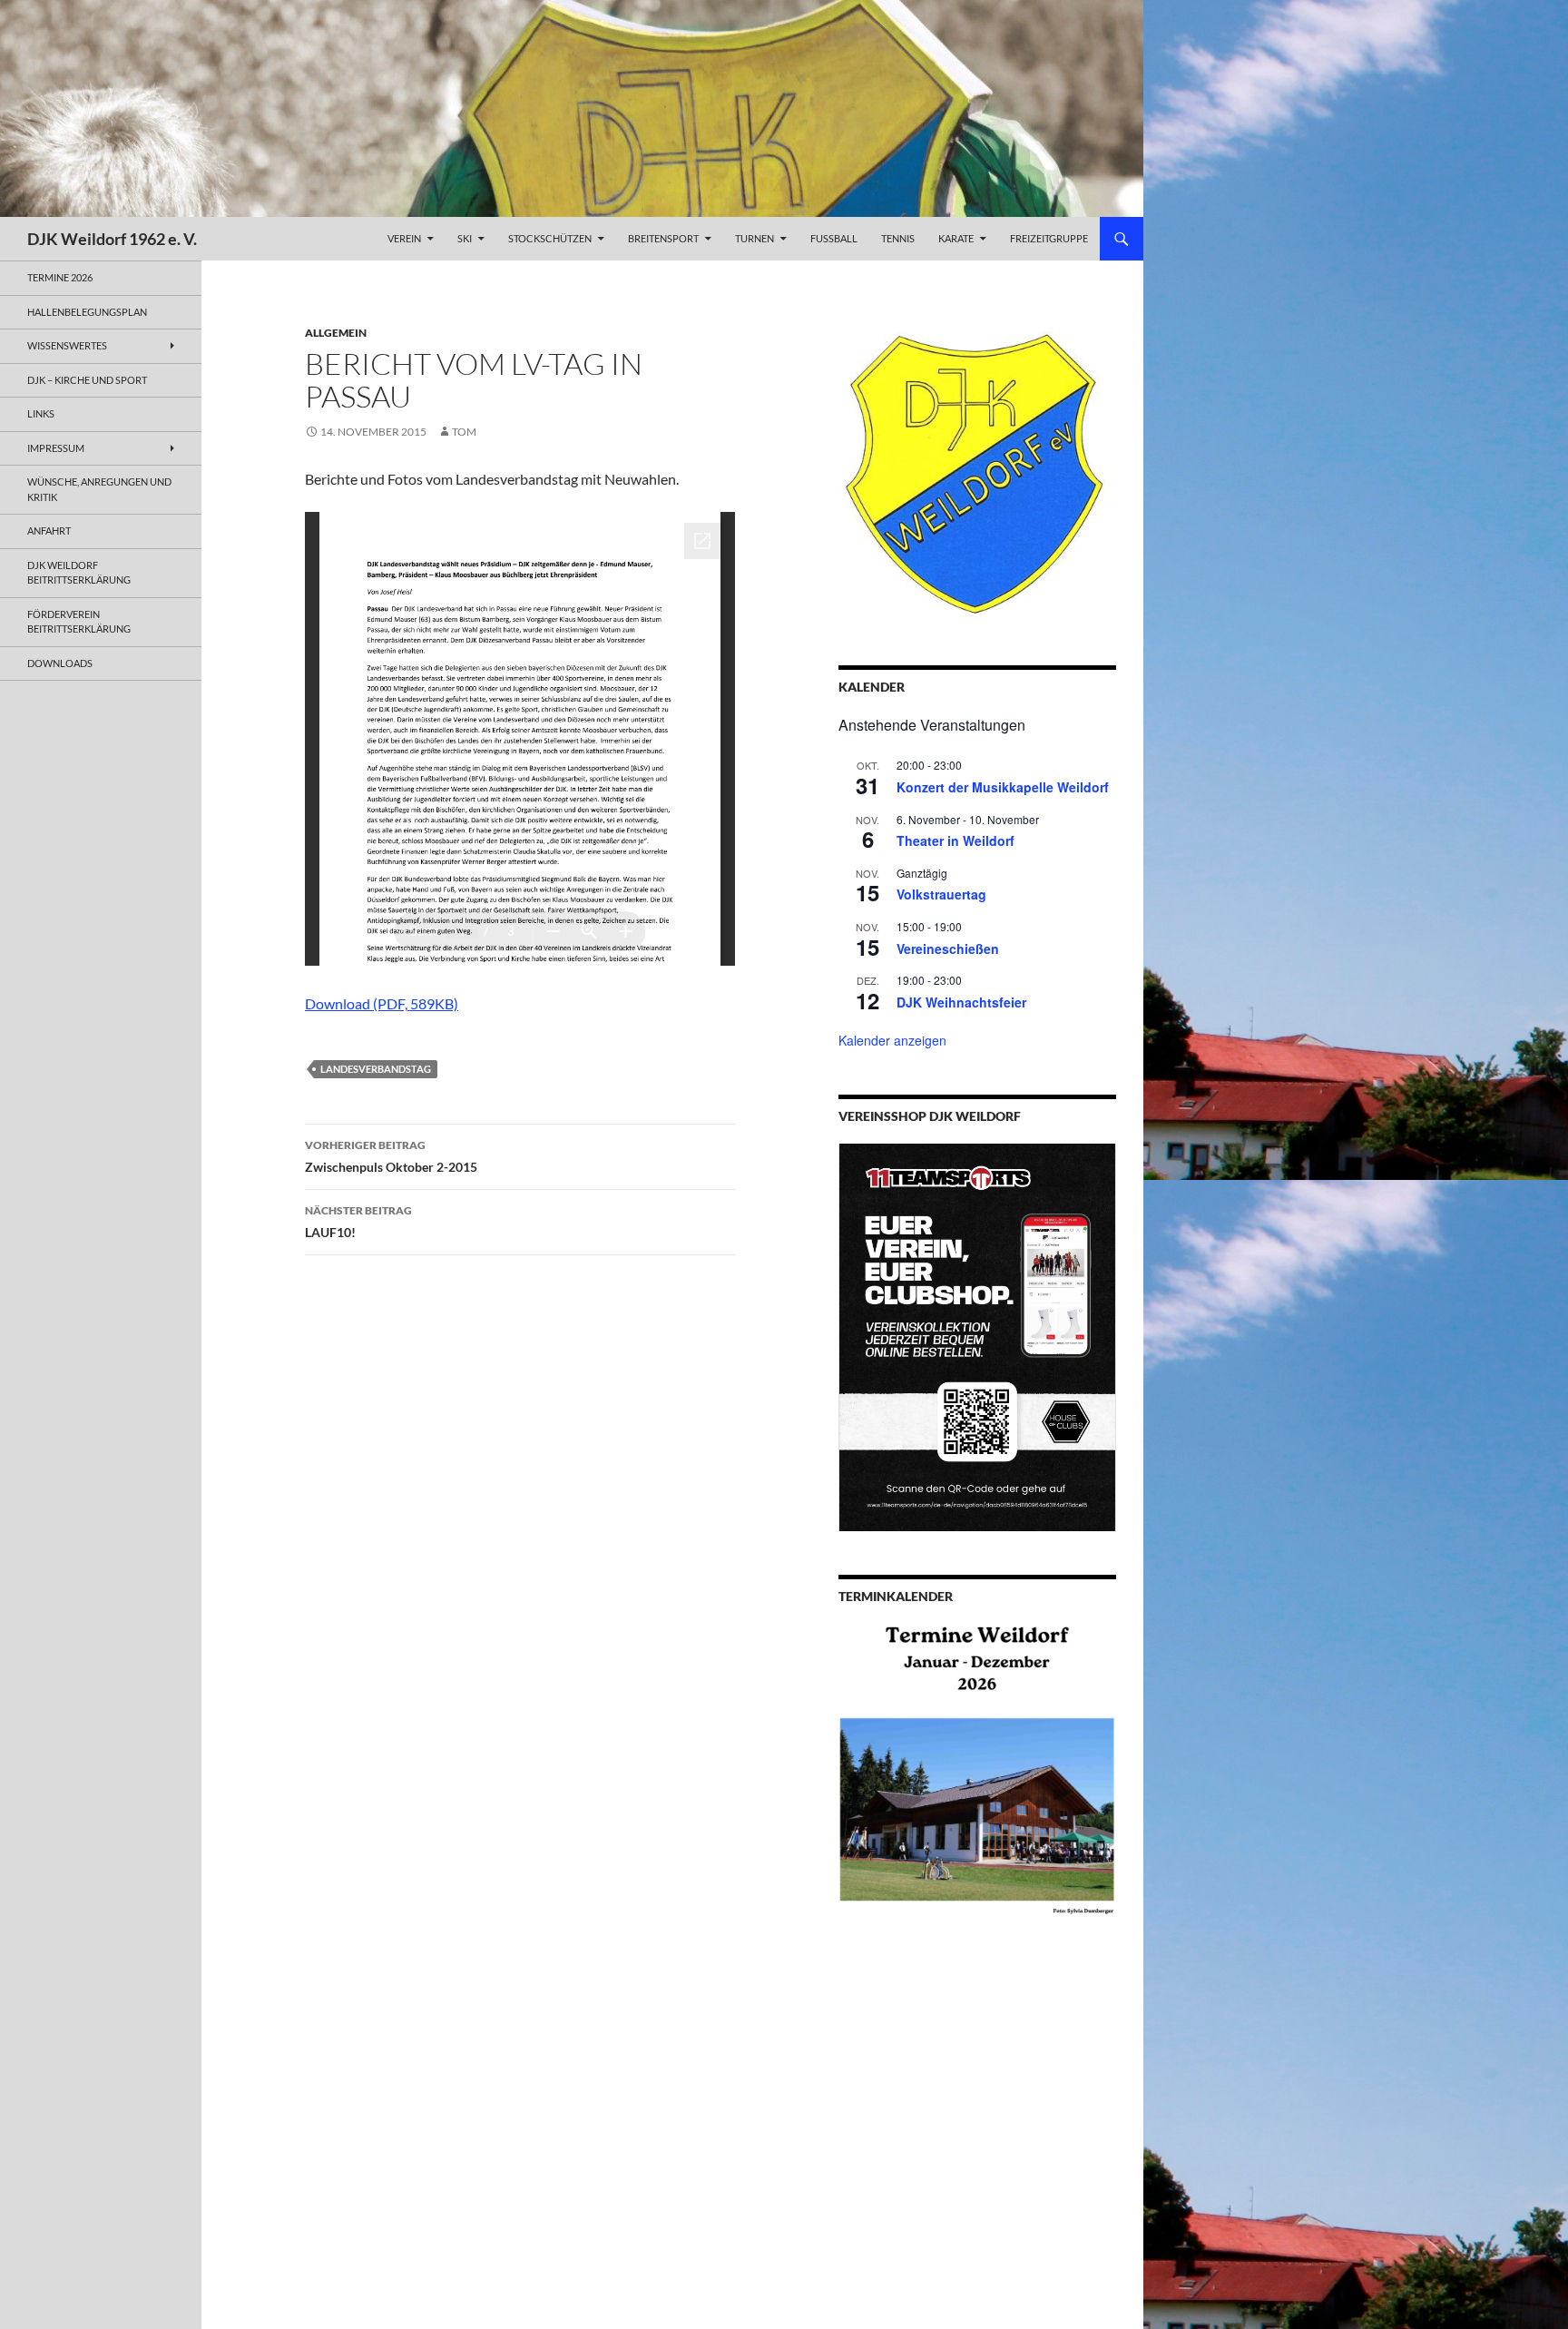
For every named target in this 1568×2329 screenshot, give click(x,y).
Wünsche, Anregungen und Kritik (99, 489)
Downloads (60, 663)
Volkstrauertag (941, 894)
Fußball (834, 238)
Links (41, 413)
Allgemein (336, 333)
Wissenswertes (67, 345)
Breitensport (663, 238)
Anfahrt (49, 531)
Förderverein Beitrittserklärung (79, 622)
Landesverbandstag (376, 1069)
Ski (465, 238)
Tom (464, 432)
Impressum (56, 448)
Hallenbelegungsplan (87, 312)
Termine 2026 (60, 277)
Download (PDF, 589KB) (382, 1003)
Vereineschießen (948, 948)
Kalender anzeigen (892, 1040)
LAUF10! (358, 1222)
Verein (404, 238)
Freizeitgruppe (1049, 238)
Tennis (898, 238)
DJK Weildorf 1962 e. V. (112, 239)
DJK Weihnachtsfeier (961, 1002)
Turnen (755, 238)
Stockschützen (550, 238)
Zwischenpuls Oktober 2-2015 (391, 1156)
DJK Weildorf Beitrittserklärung (79, 573)
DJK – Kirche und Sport (87, 380)
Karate (956, 238)
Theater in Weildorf (955, 840)
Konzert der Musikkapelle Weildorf (1003, 787)
